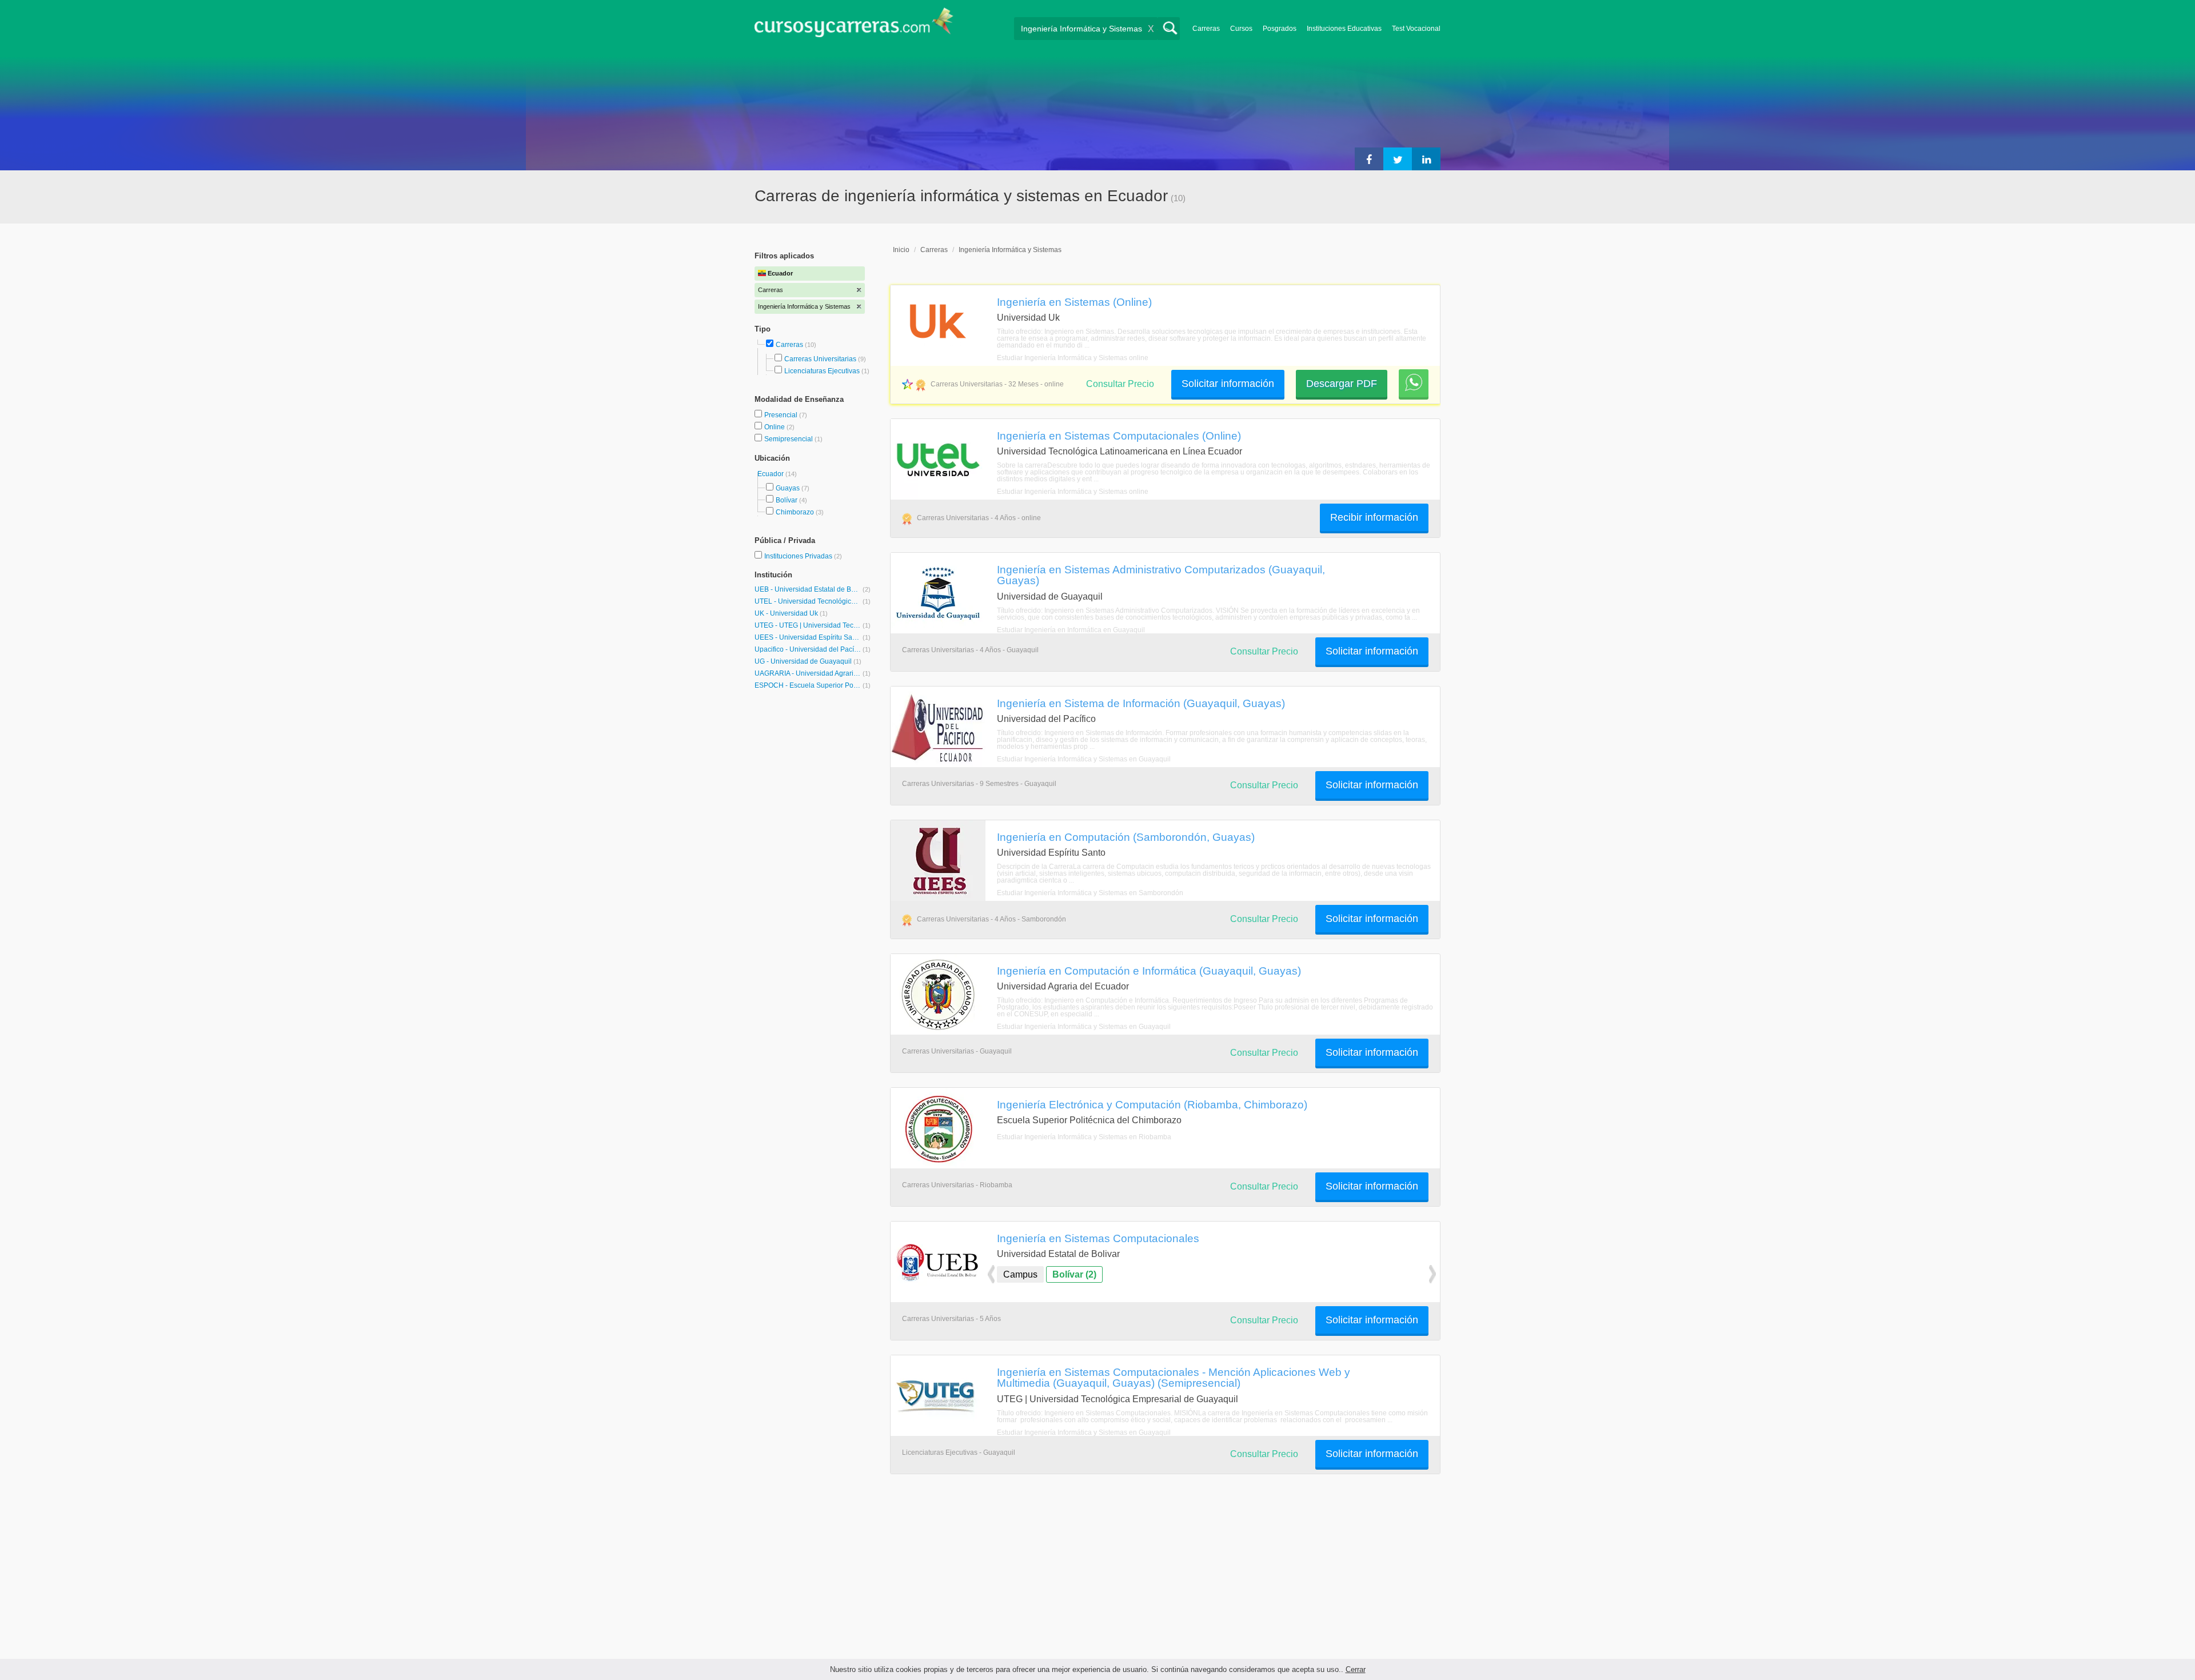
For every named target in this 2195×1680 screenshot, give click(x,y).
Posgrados (1280, 29)
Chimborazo (795, 512)
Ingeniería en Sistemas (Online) (1074, 302)
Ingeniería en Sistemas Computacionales (1098, 1238)
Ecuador (771, 474)
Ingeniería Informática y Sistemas (1010, 250)
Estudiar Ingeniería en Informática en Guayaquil (1071, 630)
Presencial (782, 415)
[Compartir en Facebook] (1369, 159)
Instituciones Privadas (803, 556)
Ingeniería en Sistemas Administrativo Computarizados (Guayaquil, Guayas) (1161, 575)
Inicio (901, 250)
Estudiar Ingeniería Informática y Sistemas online (1073, 358)
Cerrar (1356, 1669)
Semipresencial (789, 439)
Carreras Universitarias (820, 359)
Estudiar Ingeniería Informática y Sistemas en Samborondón (1090, 893)
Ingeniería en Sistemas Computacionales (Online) (1119, 436)
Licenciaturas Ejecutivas (822, 371)
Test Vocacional (1416, 29)
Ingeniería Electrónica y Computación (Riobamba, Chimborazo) (1152, 1104)
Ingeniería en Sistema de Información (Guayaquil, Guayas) (1141, 703)
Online (775, 427)
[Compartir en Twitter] (1398, 159)
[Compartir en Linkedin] (1426, 159)
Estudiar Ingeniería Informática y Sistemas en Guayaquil (1084, 759)
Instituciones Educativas (1344, 29)
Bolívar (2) (1074, 1274)
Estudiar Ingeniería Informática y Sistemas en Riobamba (1084, 1137)
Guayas (788, 488)
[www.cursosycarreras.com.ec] (854, 26)
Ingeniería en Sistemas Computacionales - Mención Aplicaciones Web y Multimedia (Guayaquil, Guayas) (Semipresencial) (1174, 1377)
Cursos (1241, 29)
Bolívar (787, 500)
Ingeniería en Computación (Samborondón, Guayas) (1126, 837)
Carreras (1206, 29)
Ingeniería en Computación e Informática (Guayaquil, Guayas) (1149, 971)
